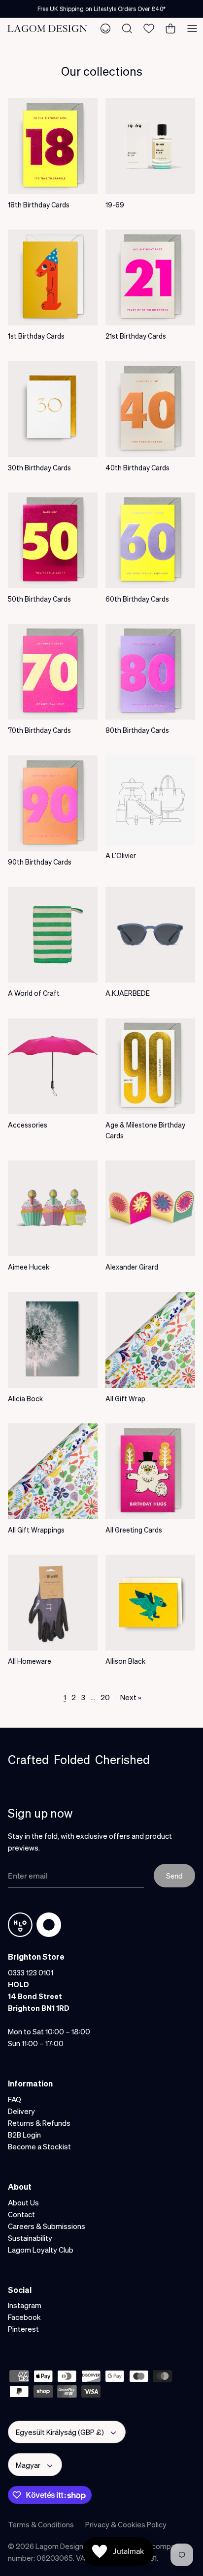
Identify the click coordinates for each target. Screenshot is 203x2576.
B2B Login (24, 2135)
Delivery (21, 2111)
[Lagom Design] (47, 29)
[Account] (105, 29)
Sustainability (30, 2238)
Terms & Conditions (41, 2524)
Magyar (28, 2465)
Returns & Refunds (39, 2123)
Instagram (25, 2305)
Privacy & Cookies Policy (126, 2524)
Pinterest (23, 2329)
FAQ (15, 2099)
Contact (21, 2214)
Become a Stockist (39, 2146)
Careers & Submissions (47, 2226)
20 (105, 1697)
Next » (131, 1697)
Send (174, 1876)
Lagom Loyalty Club (41, 2250)
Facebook (24, 2317)
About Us (23, 2202)
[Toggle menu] (192, 29)
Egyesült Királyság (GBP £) (60, 2432)
